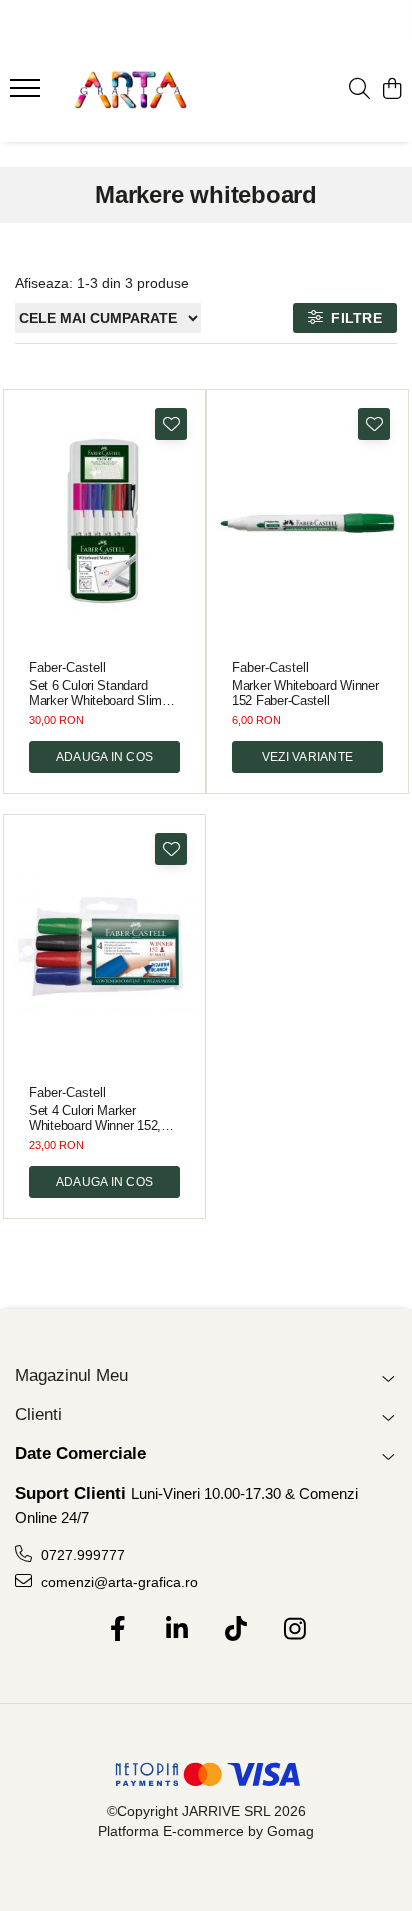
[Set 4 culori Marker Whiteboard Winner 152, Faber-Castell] (104, 947)
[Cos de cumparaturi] (391, 90)
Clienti (38, 1414)
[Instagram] (294, 1630)
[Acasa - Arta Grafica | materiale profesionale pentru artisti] (130, 90)
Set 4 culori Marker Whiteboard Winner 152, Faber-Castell (95, 1118)
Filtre (352, 318)
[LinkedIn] (176, 1630)
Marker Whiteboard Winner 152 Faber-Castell (305, 693)
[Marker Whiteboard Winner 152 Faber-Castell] (307, 522)
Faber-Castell (67, 667)
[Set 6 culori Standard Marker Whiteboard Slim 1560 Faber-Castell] (104, 522)
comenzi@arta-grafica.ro (117, 1582)
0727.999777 (81, 1555)
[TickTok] (235, 1630)
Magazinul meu (71, 1375)
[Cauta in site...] (359, 90)
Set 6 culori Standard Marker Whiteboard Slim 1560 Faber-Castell (95, 693)
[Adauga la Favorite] (171, 424)
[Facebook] (117, 1630)
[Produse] (27, 94)
